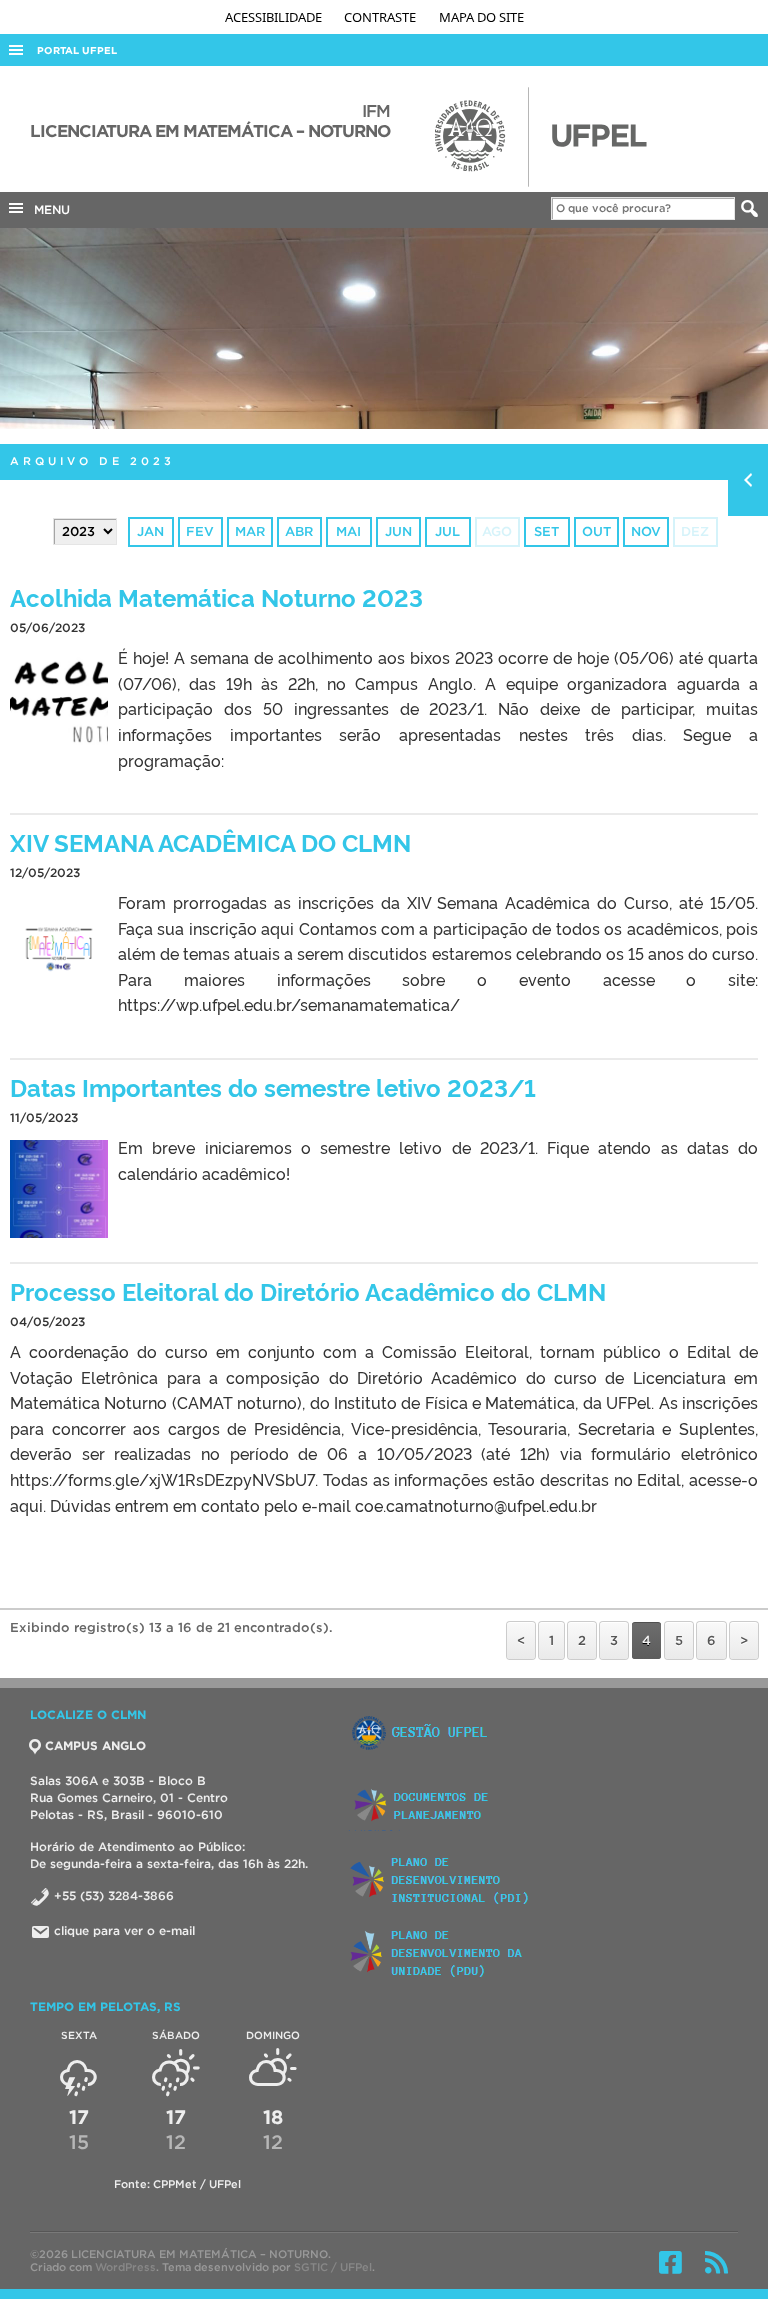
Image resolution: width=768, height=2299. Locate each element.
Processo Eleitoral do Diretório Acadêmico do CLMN (308, 1290)
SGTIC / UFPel (333, 2267)
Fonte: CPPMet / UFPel (177, 2184)
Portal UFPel (77, 50)
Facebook (670, 2262)
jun (398, 531)
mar (250, 531)
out (596, 531)
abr (299, 531)
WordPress (125, 2267)
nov (646, 531)
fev (200, 531)
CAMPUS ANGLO (95, 1745)
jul (447, 531)
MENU (48, 209)
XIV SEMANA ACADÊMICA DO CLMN (210, 841)
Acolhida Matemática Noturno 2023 (216, 596)
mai (348, 531)
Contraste (381, 17)
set (546, 531)
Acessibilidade (275, 17)
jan (150, 531)
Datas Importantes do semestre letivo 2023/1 (273, 1086)
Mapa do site (481, 17)
